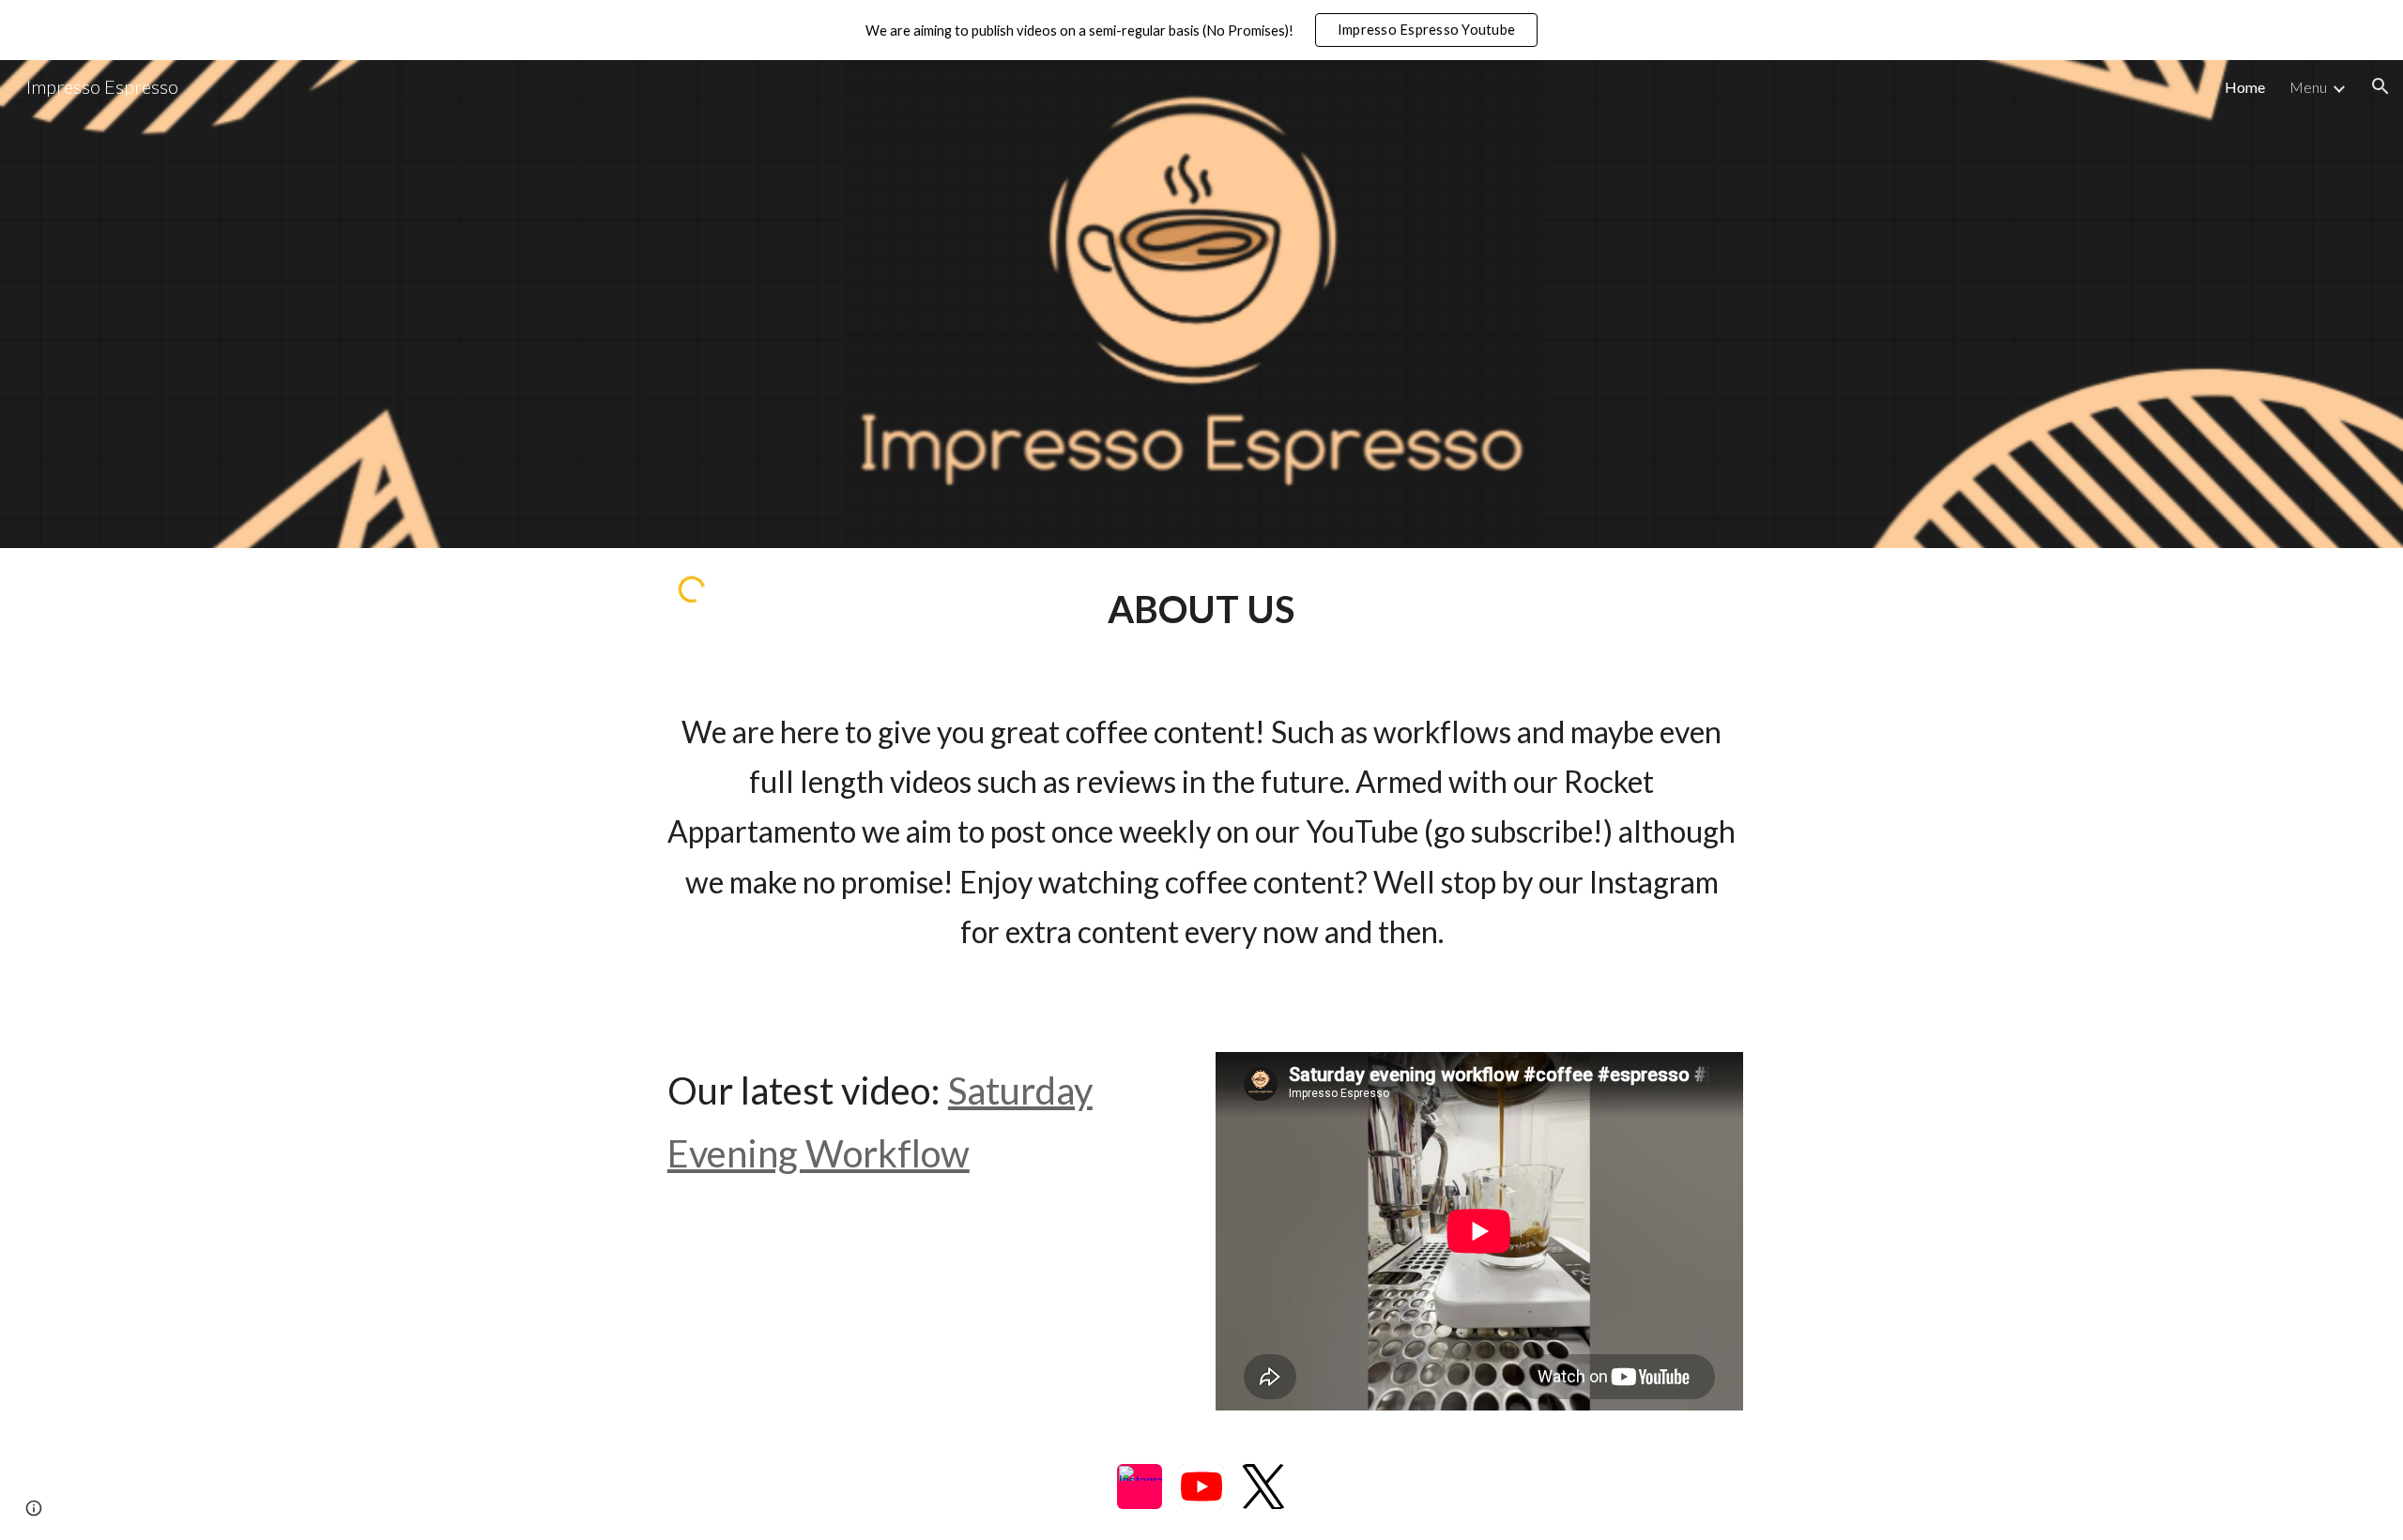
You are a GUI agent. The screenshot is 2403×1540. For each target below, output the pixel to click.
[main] (1201, 610)
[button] (2380, 86)
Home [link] (2245, 87)
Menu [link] (2308, 87)
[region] (1201, 30)
